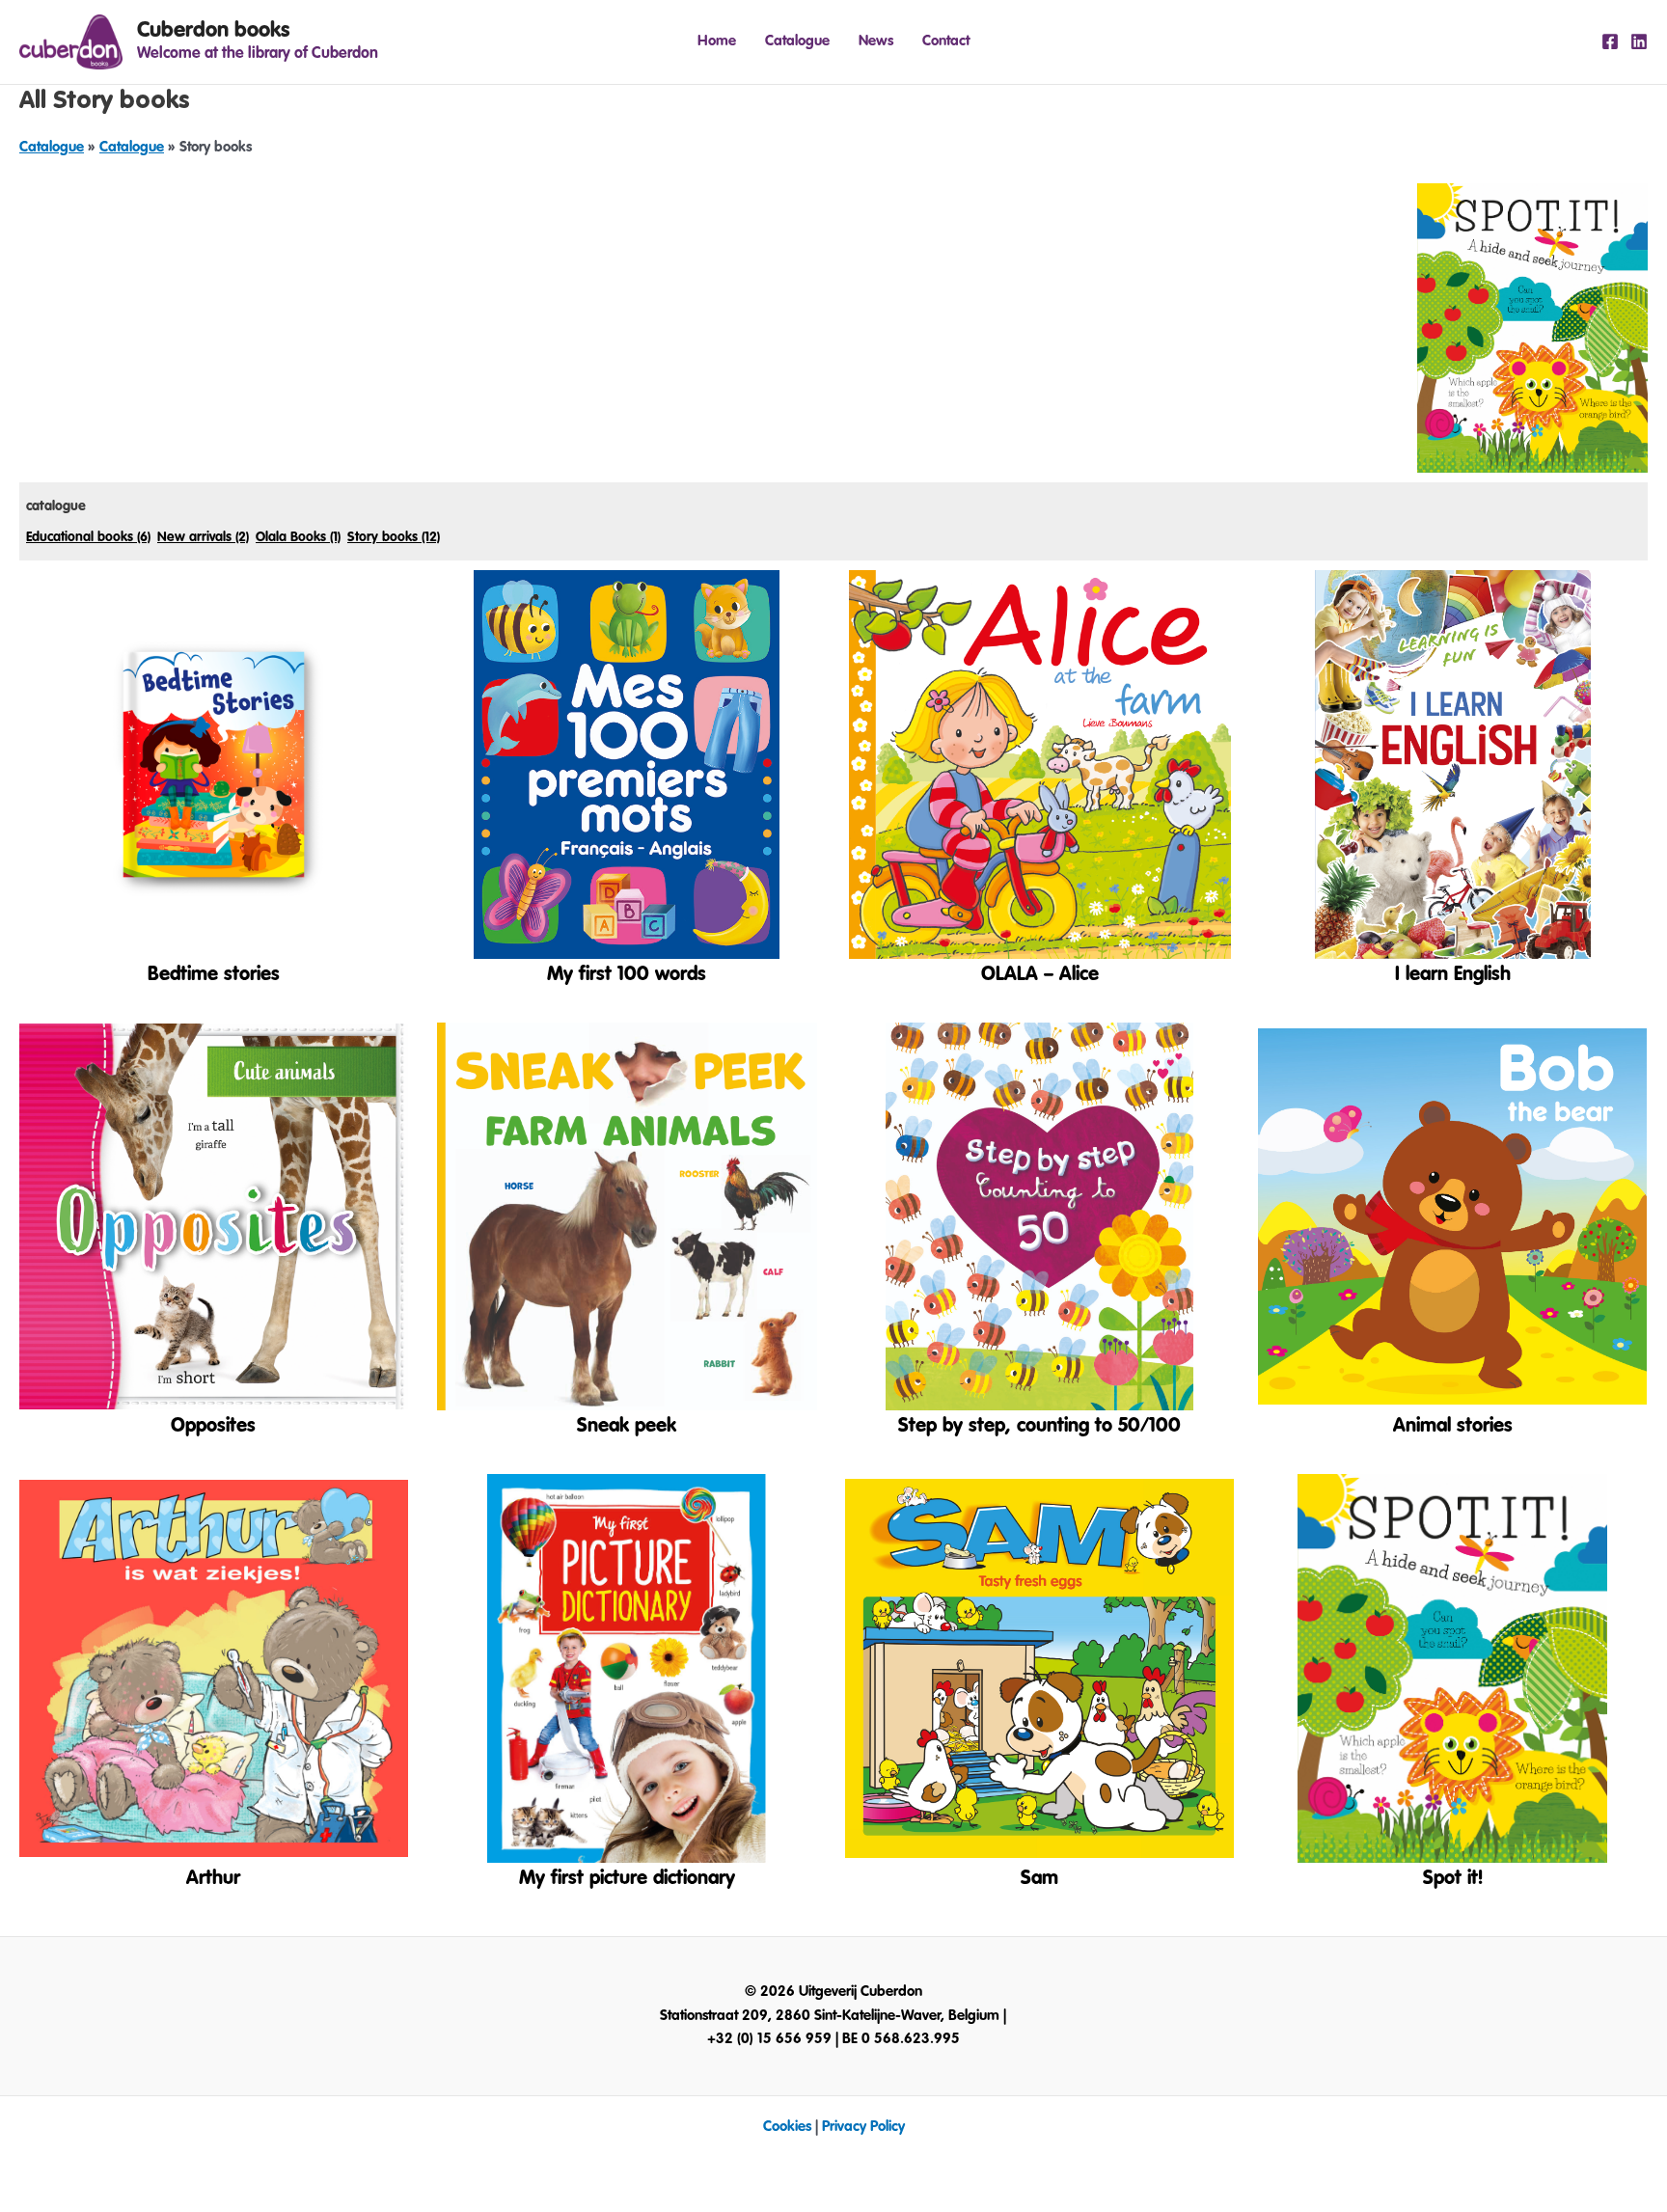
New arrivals (203, 537)
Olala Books (298, 537)
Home (717, 41)
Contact (946, 41)
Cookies (787, 2127)
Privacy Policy (863, 2127)
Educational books (88, 537)
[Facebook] (1610, 41)
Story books (394, 537)
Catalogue (797, 41)
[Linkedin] (1639, 41)
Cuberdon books (213, 30)
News (876, 41)
